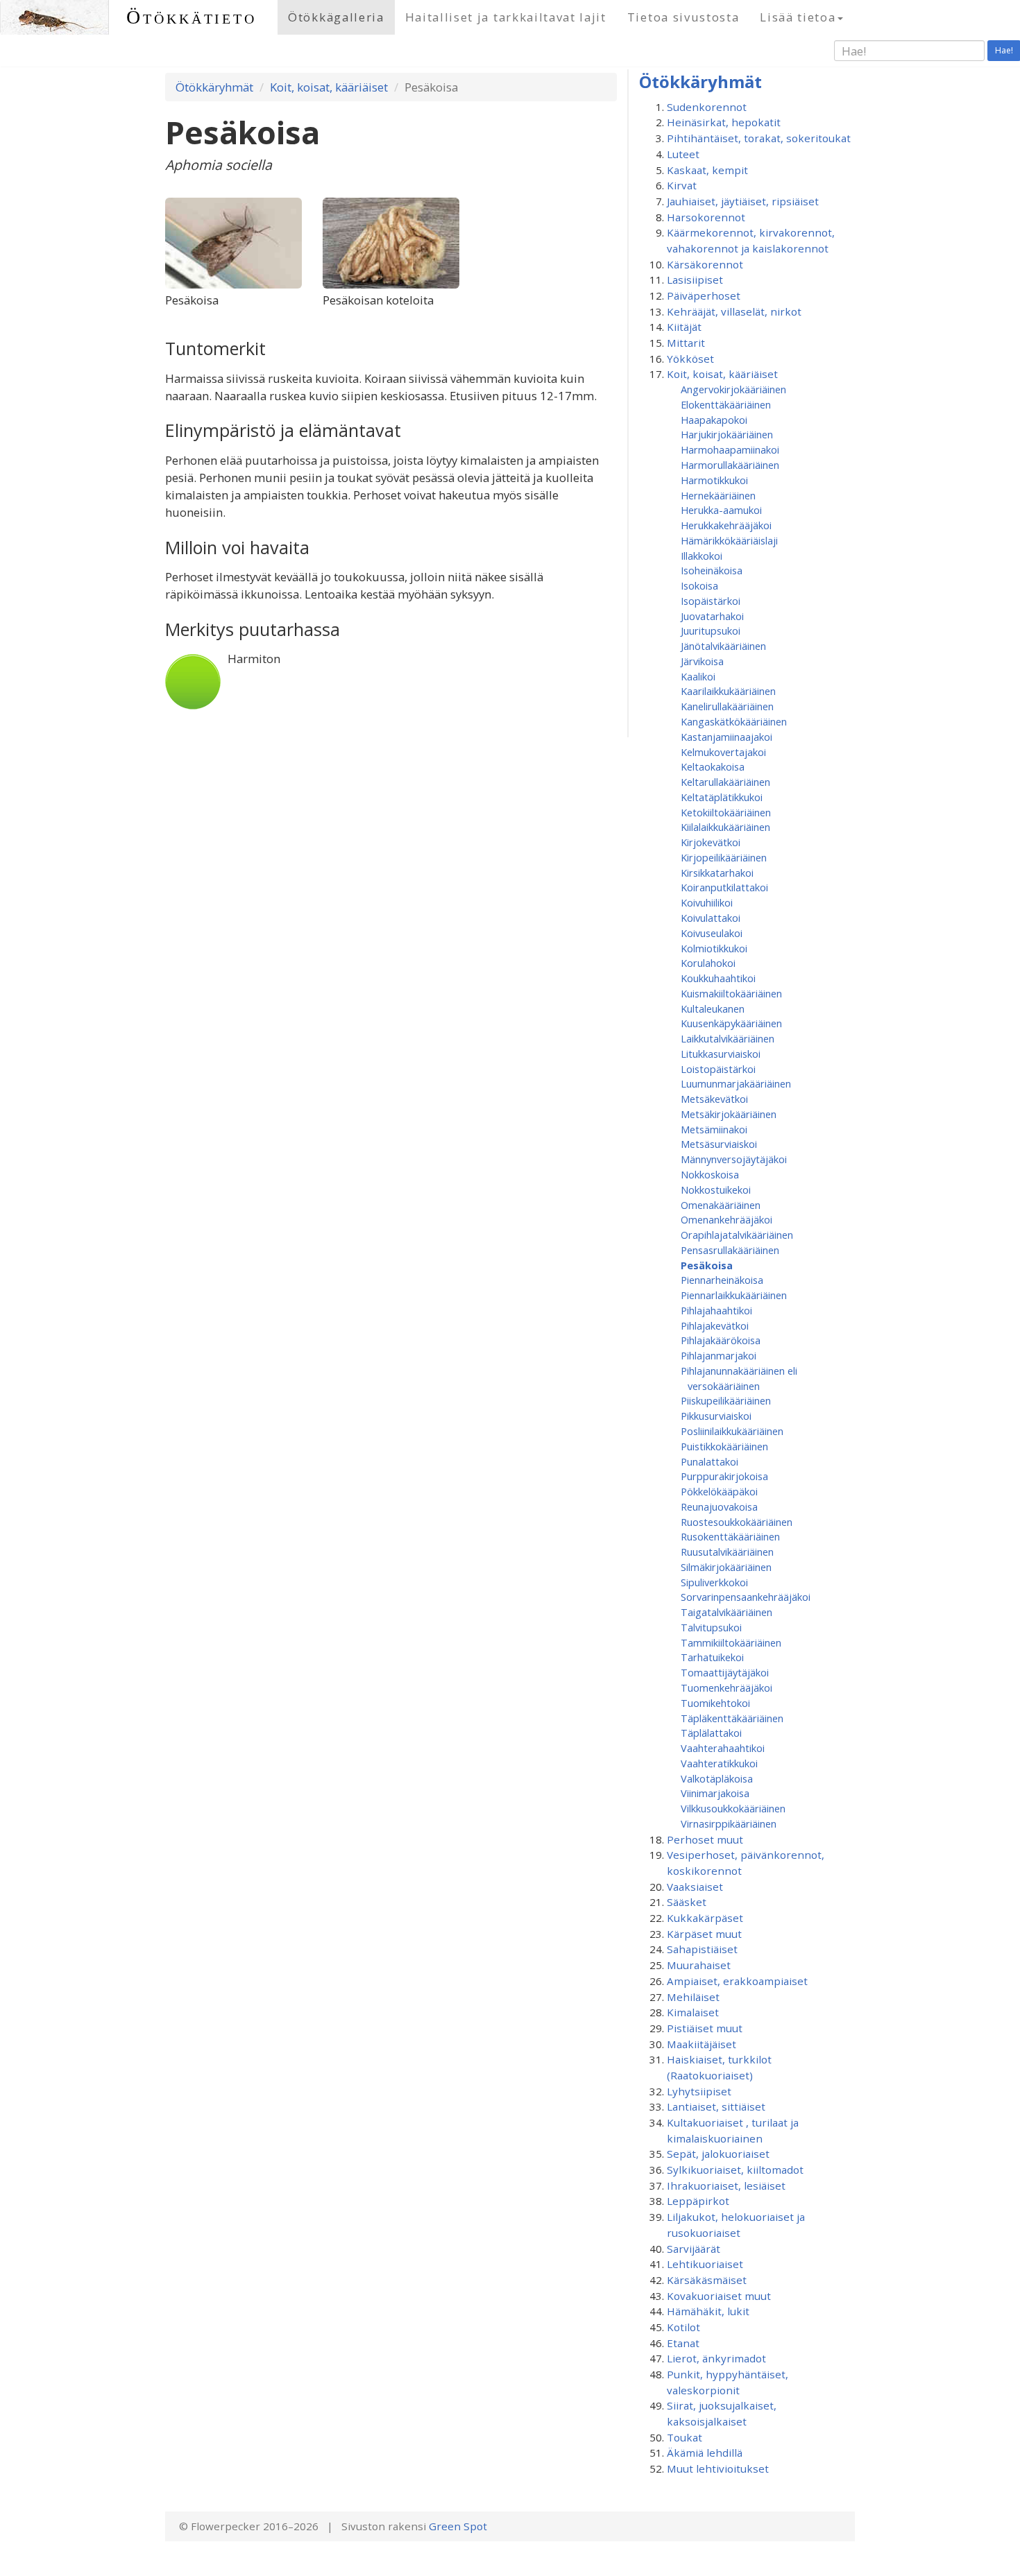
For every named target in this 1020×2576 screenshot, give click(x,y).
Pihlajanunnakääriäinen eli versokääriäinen (739, 1378)
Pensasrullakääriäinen (730, 1250)
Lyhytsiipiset (699, 2091)
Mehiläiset (693, 1997)
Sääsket (687, 1902)
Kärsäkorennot (705, 264)
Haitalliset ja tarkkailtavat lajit (506, 17)
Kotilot (683, 2327)
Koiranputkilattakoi (724, 887)
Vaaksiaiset (695, 1887)
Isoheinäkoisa (712, 570)
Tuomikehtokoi (715, 1703)
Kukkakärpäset (705, 1918)
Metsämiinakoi (714, 1129)
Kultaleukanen (713, 1008)
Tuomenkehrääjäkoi (726, 1688)
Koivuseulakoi (712, 933)
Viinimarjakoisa (715, 1793)
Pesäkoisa (707, 1265)
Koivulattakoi (711, 918)
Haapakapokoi (714, 420)
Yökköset (690, 359)
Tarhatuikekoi (712, 1657)
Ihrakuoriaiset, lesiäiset (726, 2186)
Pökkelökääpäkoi (719, 1491)
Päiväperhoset (704, 295)
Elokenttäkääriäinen (726, 404)
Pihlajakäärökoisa (721, 1340)
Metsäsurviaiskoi (719, 1144)
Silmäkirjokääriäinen (726, 1567)
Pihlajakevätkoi (715, 1325)
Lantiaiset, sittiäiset (716, 2106)
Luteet (683, 154)
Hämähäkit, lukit (708, 2311)
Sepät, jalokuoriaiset (718, 2154)
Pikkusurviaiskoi (716, 1416)
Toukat (685, 2437)
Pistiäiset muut (705, 2028)
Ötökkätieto (192, 17)
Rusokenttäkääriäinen (730, 1536)
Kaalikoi (698, 676)
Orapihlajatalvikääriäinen (737, 1235)
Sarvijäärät (694, 2249)
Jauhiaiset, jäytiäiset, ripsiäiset (743, 201)
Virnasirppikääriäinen (729, 1823)
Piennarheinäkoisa (722, 1280)
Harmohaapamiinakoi (730, 449)
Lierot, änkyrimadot (716, 2358)
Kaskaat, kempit (707, 170)
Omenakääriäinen (721, 1205)
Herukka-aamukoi (721, 510)
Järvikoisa (702, 661)
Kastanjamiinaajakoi (726, 737)
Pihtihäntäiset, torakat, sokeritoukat (759, 138)
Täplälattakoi (711, 1733)
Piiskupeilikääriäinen (726, 1400)
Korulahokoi (708, 963)
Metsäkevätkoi (714, 1099)
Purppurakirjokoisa (724, 1476)
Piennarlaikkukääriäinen (734, 1295)
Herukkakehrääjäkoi (726, 525)
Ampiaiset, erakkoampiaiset (737, 1981)
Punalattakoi (709, 1461)
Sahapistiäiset (702, 1949)
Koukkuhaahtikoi (718, 978)
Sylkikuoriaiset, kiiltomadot (735, 2170)
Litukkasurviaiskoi (721, 1054)
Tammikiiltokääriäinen (731, 1642)
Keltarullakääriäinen (725, 782)
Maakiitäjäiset (702, 2044)
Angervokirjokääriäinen (733, 389)
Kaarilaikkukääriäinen (728, 691)
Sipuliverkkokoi (714, 1582)
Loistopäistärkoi (718, 1069)
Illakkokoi (702, 556)
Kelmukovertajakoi (723, 752)
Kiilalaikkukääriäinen (725, 827)
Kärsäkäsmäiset (707, 2280)
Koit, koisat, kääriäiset (329, 87)
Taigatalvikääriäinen (726, 1612)
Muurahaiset (699, 1965)
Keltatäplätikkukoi (722, 797)
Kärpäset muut (704, 1934)
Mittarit (686, 343)
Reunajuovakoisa (719, 1506)
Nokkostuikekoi (716, 1190)
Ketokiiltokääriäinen (726, 812)
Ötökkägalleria (336, 17)
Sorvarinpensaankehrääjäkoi (746, 1597)
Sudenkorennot (707, 107)
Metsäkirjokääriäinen (729, 1114)
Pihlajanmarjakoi (719, 1355)
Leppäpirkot (698, 2201)
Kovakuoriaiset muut (719, 2296)
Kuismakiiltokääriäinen (731, 993)
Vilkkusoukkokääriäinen (733, 1808)
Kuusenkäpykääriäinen (731, 1023)
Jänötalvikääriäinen (723, 646)
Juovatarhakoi (712, 616)
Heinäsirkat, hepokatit (724, 122)
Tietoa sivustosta (683, 17)
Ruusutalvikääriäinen (727, 1552)
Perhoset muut (705, 1839)
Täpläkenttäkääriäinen (732, 1718)
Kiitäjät (684, 327)
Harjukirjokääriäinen (727, 434)
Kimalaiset (693, 2012)
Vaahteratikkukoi (719, 1763)
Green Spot (458, 2526)
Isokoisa (699, 585)
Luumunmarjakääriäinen (736, 1083)
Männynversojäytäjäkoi (734, 1159)
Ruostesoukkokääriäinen (737, 1522)
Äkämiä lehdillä (705, 2453)
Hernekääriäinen (718, 495)
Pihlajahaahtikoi (716, 1310)
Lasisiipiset (695, 280)
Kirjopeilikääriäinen (724, 857)
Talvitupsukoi (711, 1627)
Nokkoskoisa (710, 1174)
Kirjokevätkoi (711, 842)
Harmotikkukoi (714, 480)
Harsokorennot (706, 217)
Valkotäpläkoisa (717, 1778)
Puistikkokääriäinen (724, 1446)
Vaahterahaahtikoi (723, 1748)
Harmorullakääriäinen (730, 465)
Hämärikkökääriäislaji (729, 540)
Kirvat (682, 185)
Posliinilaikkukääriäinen (732, 1431)
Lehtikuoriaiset (705, 2264)
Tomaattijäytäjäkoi (725, 1672)
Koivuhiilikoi (707, 902)
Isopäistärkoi (711, 601)
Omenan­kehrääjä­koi (726, 1219)
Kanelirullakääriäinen (727, 706)
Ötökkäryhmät (214, 87)
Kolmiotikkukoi (714, 948)
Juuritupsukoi (711, 630)
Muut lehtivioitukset (718, 2468)
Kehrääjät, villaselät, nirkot (734, 311)
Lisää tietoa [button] (798, 17)
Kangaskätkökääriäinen (734, 721)
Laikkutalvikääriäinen (728, 1038)
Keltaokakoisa (713, 766)
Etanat (683, 2343)
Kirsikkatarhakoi (717, 873)
